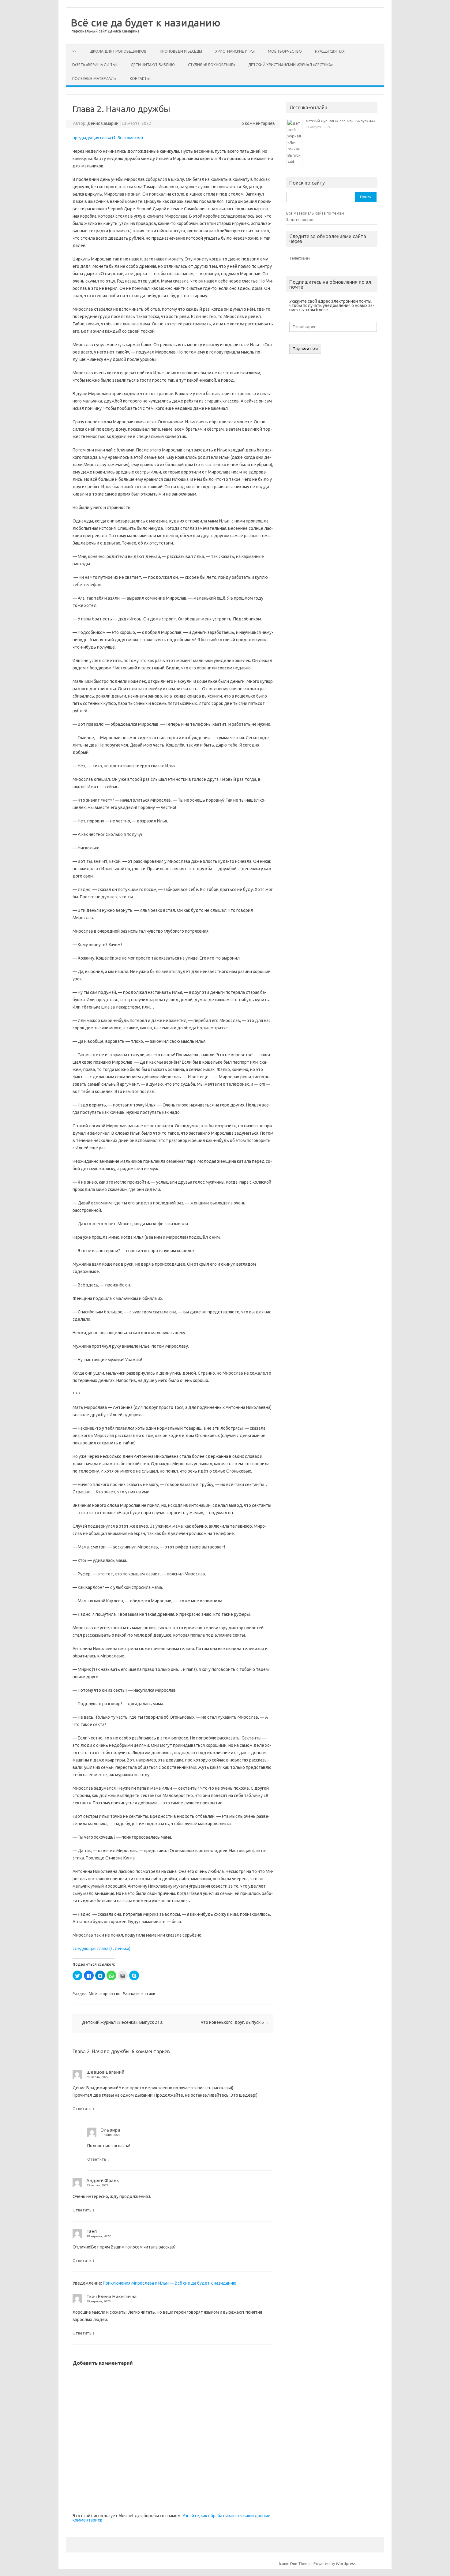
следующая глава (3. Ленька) (101, 1949)
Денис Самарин (103, 123)
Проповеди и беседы (181, 51)
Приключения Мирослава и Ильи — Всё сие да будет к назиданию (170, 2283)
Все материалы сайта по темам (315, 213)
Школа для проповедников (118, 51)
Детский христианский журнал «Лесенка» (291, 65)
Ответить (82, 2109)
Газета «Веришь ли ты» (95, 65)
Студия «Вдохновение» (212, 65)
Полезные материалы (94, 79)
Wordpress (346, 2563)
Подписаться (305, 349)
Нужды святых (330, 51)
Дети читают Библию (153, 65)
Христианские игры (235, 51)
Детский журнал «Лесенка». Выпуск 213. (120, 2022)
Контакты (140, 79)
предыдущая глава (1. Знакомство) (108, 138)
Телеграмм (300, 258)
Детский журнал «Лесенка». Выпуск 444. (341, 121)
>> (74, 51)
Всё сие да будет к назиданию (146, 22)
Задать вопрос (300, 219)
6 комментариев (258, 123)
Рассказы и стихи (139, 1994)
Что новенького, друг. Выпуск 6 (235, 2022)
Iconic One (288, 2563)
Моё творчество (285, 51)
